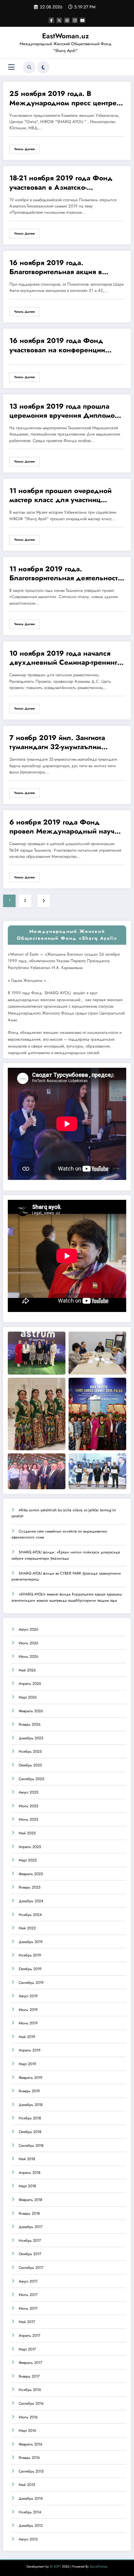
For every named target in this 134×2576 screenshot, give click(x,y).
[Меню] (11, 67)
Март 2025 (28, 1860)
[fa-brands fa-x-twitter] (59, 20)
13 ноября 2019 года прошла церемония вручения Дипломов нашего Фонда (64, 412)
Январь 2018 (29, 2213)
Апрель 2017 (29, 2336)
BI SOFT (55, 2566)
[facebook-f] (51, 20)
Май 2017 (27, 2322)
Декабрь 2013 (31, 2526)
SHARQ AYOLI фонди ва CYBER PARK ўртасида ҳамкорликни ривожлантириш (66, 1576)
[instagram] (75, 20)
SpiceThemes (99, 2566)
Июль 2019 (28, 2010)
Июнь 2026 (29, 1656)
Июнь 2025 (29, 1819)
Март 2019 (27, 2064)
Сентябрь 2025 (31, 1779)
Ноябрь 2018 (30, 2118)
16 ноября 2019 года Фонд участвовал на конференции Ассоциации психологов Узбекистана (57, 346)
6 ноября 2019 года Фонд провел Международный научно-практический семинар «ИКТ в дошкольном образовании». (67, 828)
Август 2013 (28, 2539)
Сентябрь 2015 (31, 2471)
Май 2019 (27, 2037)
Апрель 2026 (30, 1684)
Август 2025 (29, 1792)
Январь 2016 (29, 2458)
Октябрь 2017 (30, 2254)
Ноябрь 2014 (30, 2512)
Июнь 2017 (28, 2308)
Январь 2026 (30, 1724)
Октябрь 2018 (30, 2132)
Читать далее (24, 149)
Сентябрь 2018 (31, 2146)
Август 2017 (28, 2281)
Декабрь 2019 (31, 1942)
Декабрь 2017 (31, 2227)
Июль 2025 (29, 1806)
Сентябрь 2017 (31, 2268)
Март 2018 (27, 2186)
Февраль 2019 (31, 2078)
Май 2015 (27, 2485)
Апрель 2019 (30, 2050)
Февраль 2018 (31, 2200)
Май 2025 (27, 1833)
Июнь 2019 (28, 2023)
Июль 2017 (28, 2295)
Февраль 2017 (30, 2363)
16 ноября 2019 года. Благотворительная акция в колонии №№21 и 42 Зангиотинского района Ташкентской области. (56, 268)
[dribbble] (67, 20)
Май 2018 (27, 2159)
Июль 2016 (28, 2417)
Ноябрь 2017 (30, 2241)
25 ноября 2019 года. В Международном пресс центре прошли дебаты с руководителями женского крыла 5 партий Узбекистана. (67, 99)
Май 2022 (27, 1928)
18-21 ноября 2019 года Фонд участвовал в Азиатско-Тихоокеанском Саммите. (61, 183)
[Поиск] (29, 67)
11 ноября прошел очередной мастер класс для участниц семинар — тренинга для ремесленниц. (60, 496)
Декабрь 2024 (31, 1901)
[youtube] (83, 20)
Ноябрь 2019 (30, 1955)
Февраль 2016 (31, 2444)
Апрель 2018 (30, 2173)
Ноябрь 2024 (30, 1915)
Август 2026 (29, 1629)
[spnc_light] (43, 67)
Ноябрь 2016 (30, 2390)
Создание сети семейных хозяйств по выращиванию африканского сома (59, 1534)
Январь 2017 (29, 2376)
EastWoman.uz (65, 36)
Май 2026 (27, 1670)
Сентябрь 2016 (31, 2403)
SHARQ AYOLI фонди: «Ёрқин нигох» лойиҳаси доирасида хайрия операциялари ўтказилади (66, 1555)
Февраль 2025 (31, 1874)
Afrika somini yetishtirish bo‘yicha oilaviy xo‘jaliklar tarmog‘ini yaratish (64, 1513)
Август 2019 (28, 1996)
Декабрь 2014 (31, 2498)
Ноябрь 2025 (30, 1751)
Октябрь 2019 (30, 1969)
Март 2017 (27, 2349)
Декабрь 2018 (31, 2105)
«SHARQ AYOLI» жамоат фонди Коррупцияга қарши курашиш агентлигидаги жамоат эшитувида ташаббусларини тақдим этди (67, 1597)
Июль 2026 (29, 1643)
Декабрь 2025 (31, 1738)
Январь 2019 (29, 2091)
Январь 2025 (30, 1887)
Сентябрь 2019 (31, 1983)
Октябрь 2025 (30, 1765)
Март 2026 (28, 1697)
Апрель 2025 (30, 1847)
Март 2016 (27, 2431)
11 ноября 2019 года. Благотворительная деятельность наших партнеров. (65, 574)
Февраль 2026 (31, 1711)
